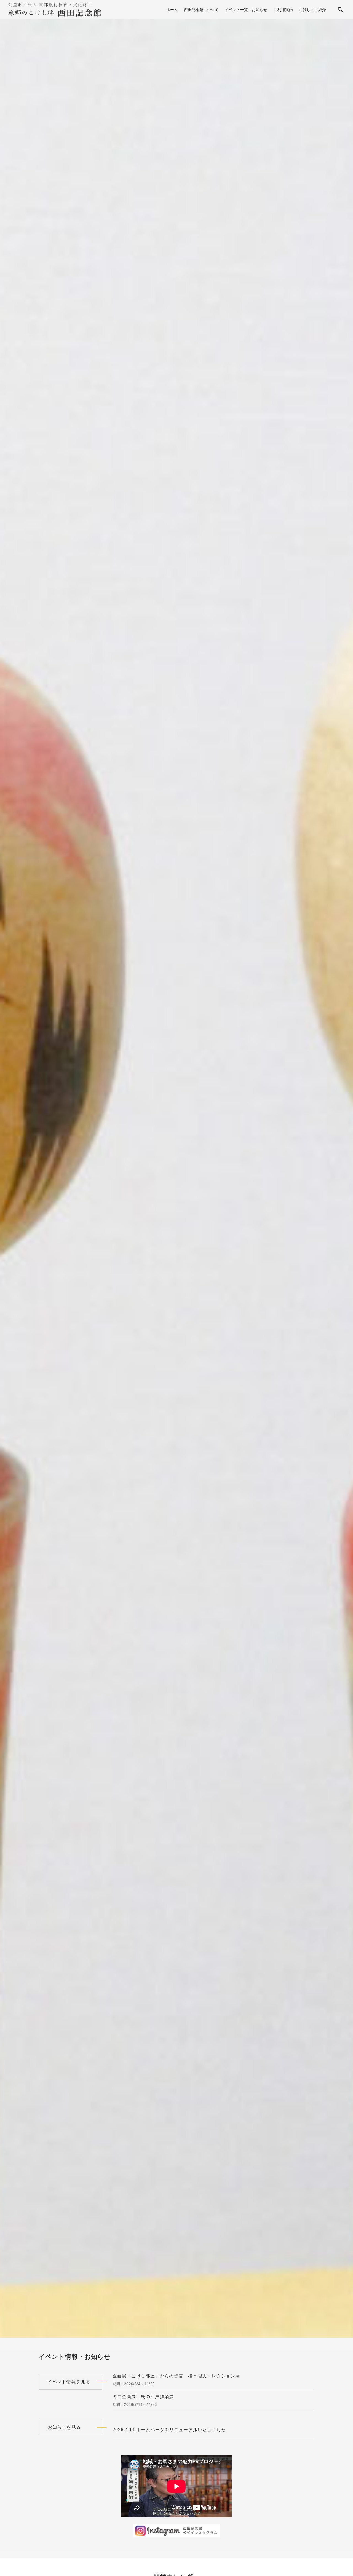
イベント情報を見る (69, 2382)
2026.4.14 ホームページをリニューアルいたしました (169, 2430)
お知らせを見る (64, 2427)
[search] (340, 10)
